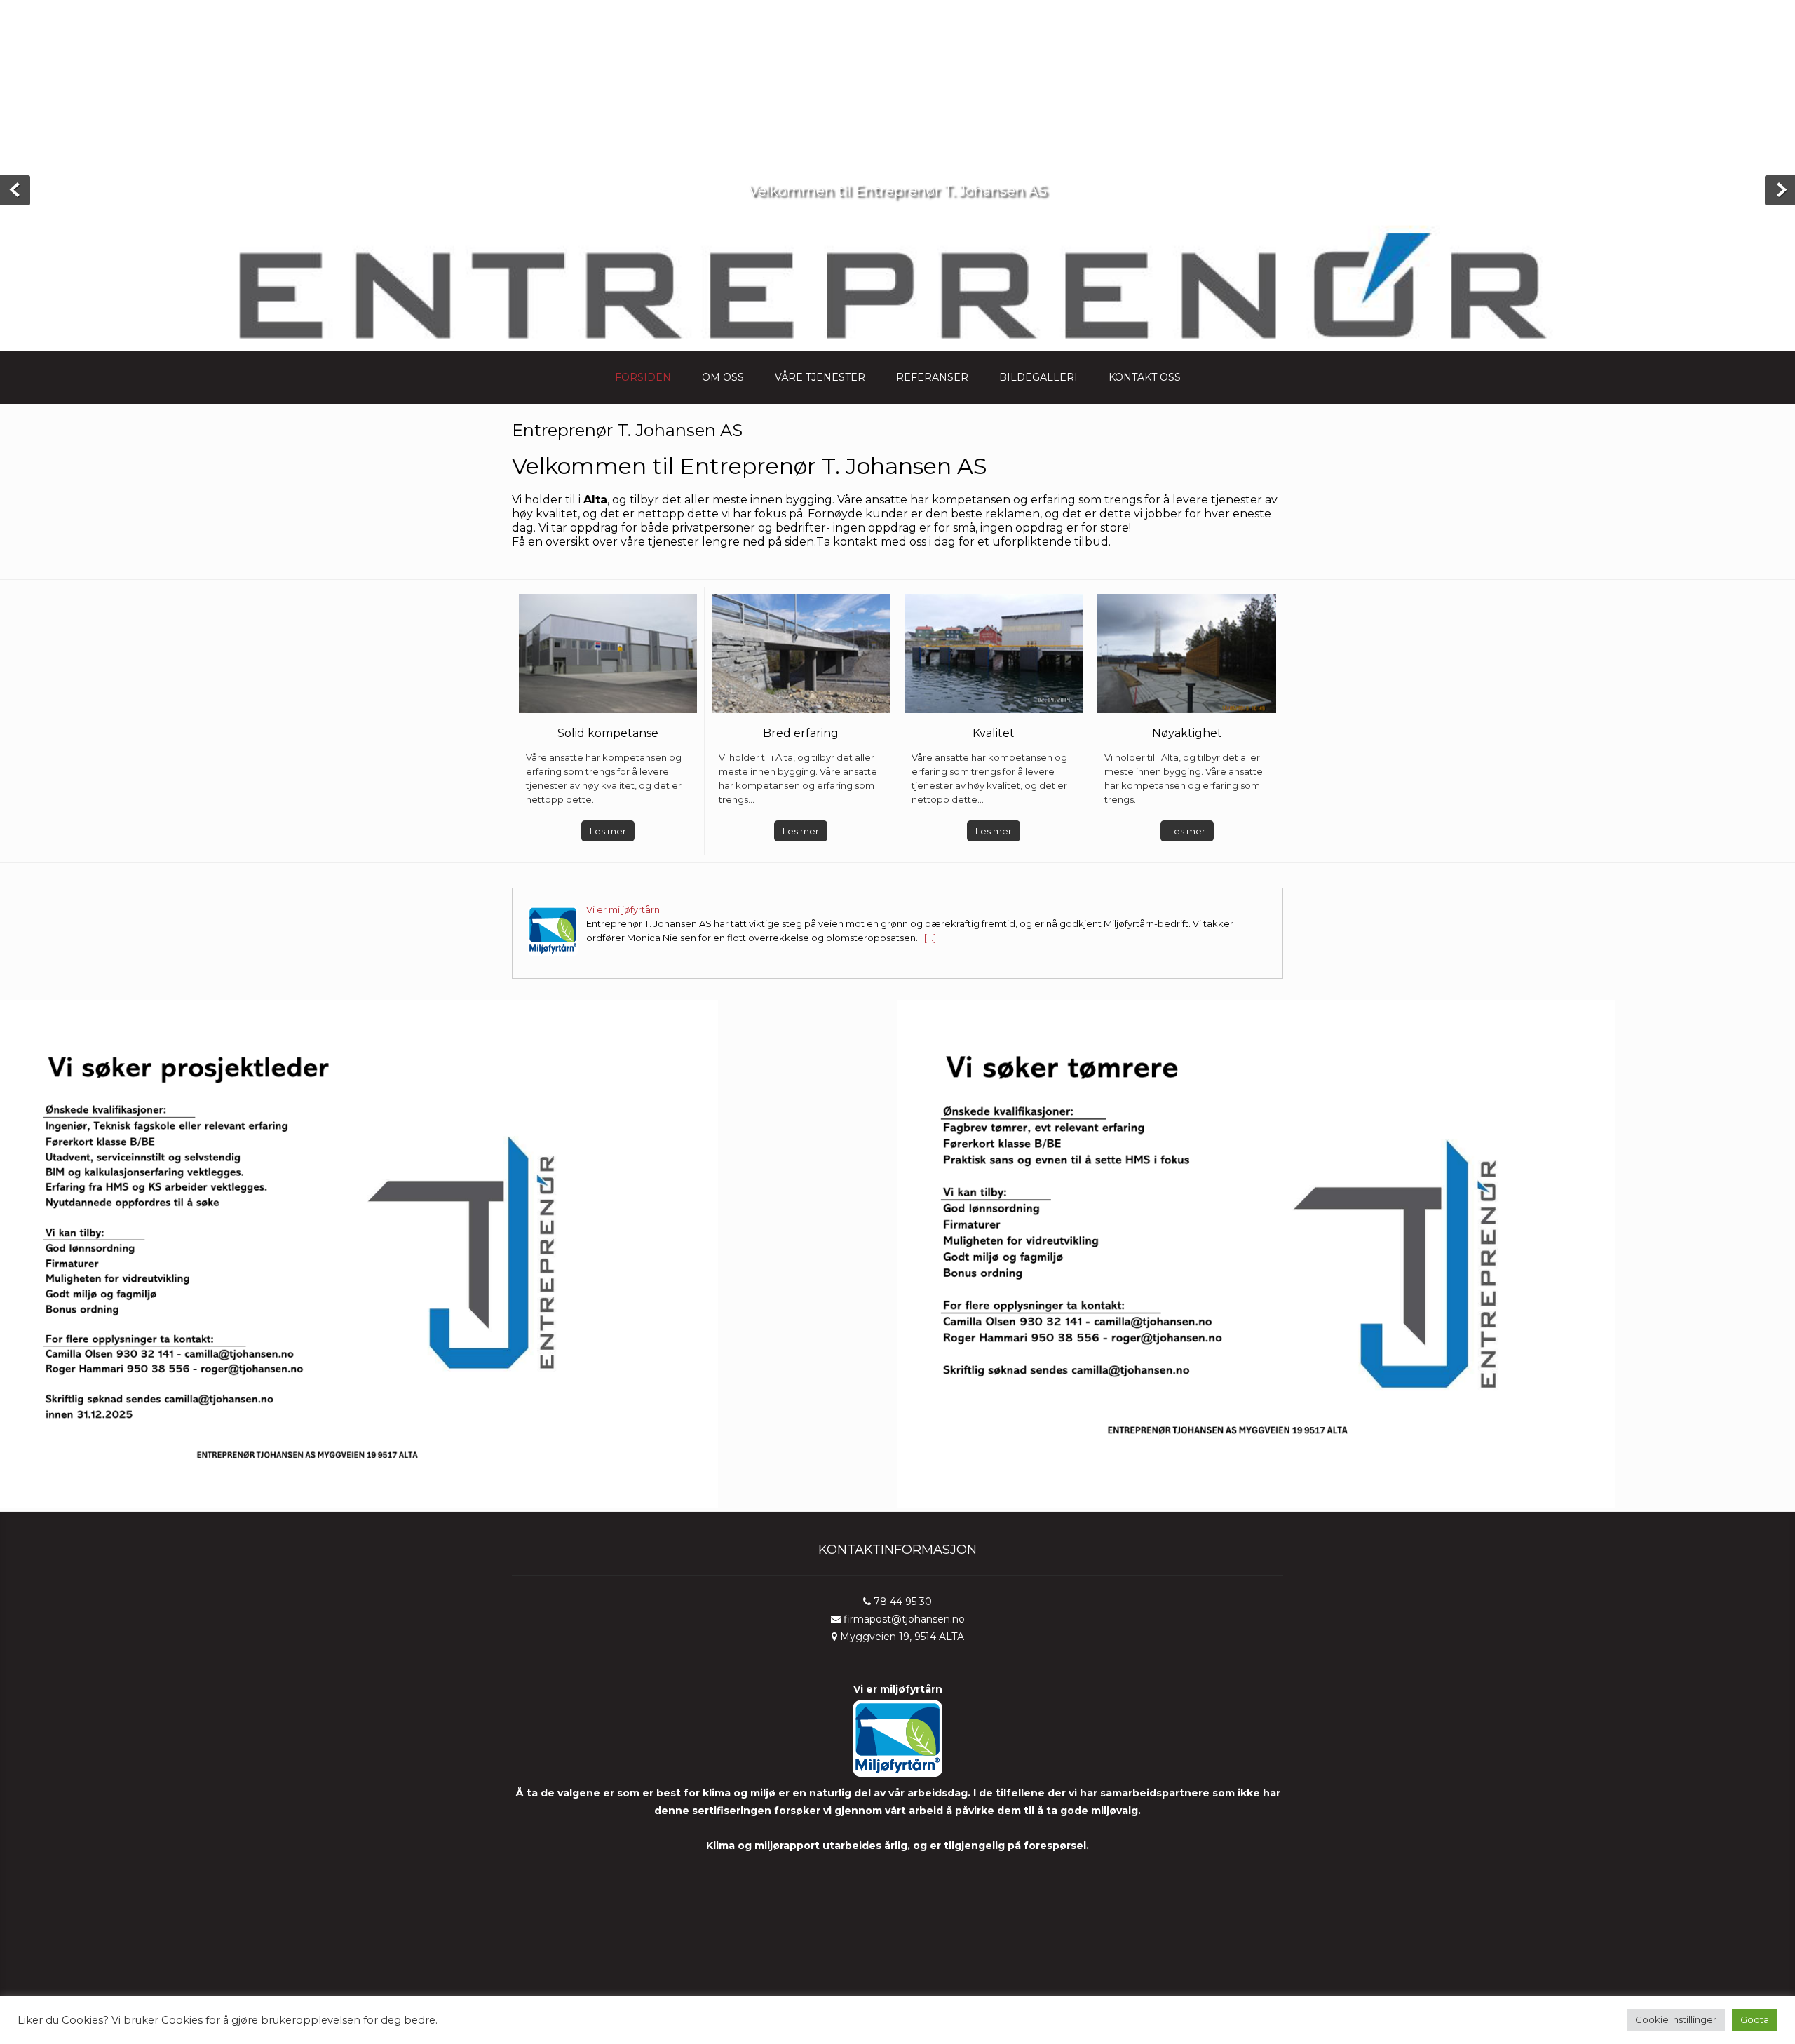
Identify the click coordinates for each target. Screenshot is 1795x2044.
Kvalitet (994, 733)
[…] (929, 938)
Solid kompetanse (608, 733)
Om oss (723, 377)
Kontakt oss (1145, 377)
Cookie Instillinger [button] (1676, 2019)
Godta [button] (1755, 2019)
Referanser (932, 377)
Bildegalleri (1038, 377)
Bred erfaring (801, 733)
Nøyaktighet (1187, 733)
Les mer (608, 831)
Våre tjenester (820, 377)
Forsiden (643, 377)
